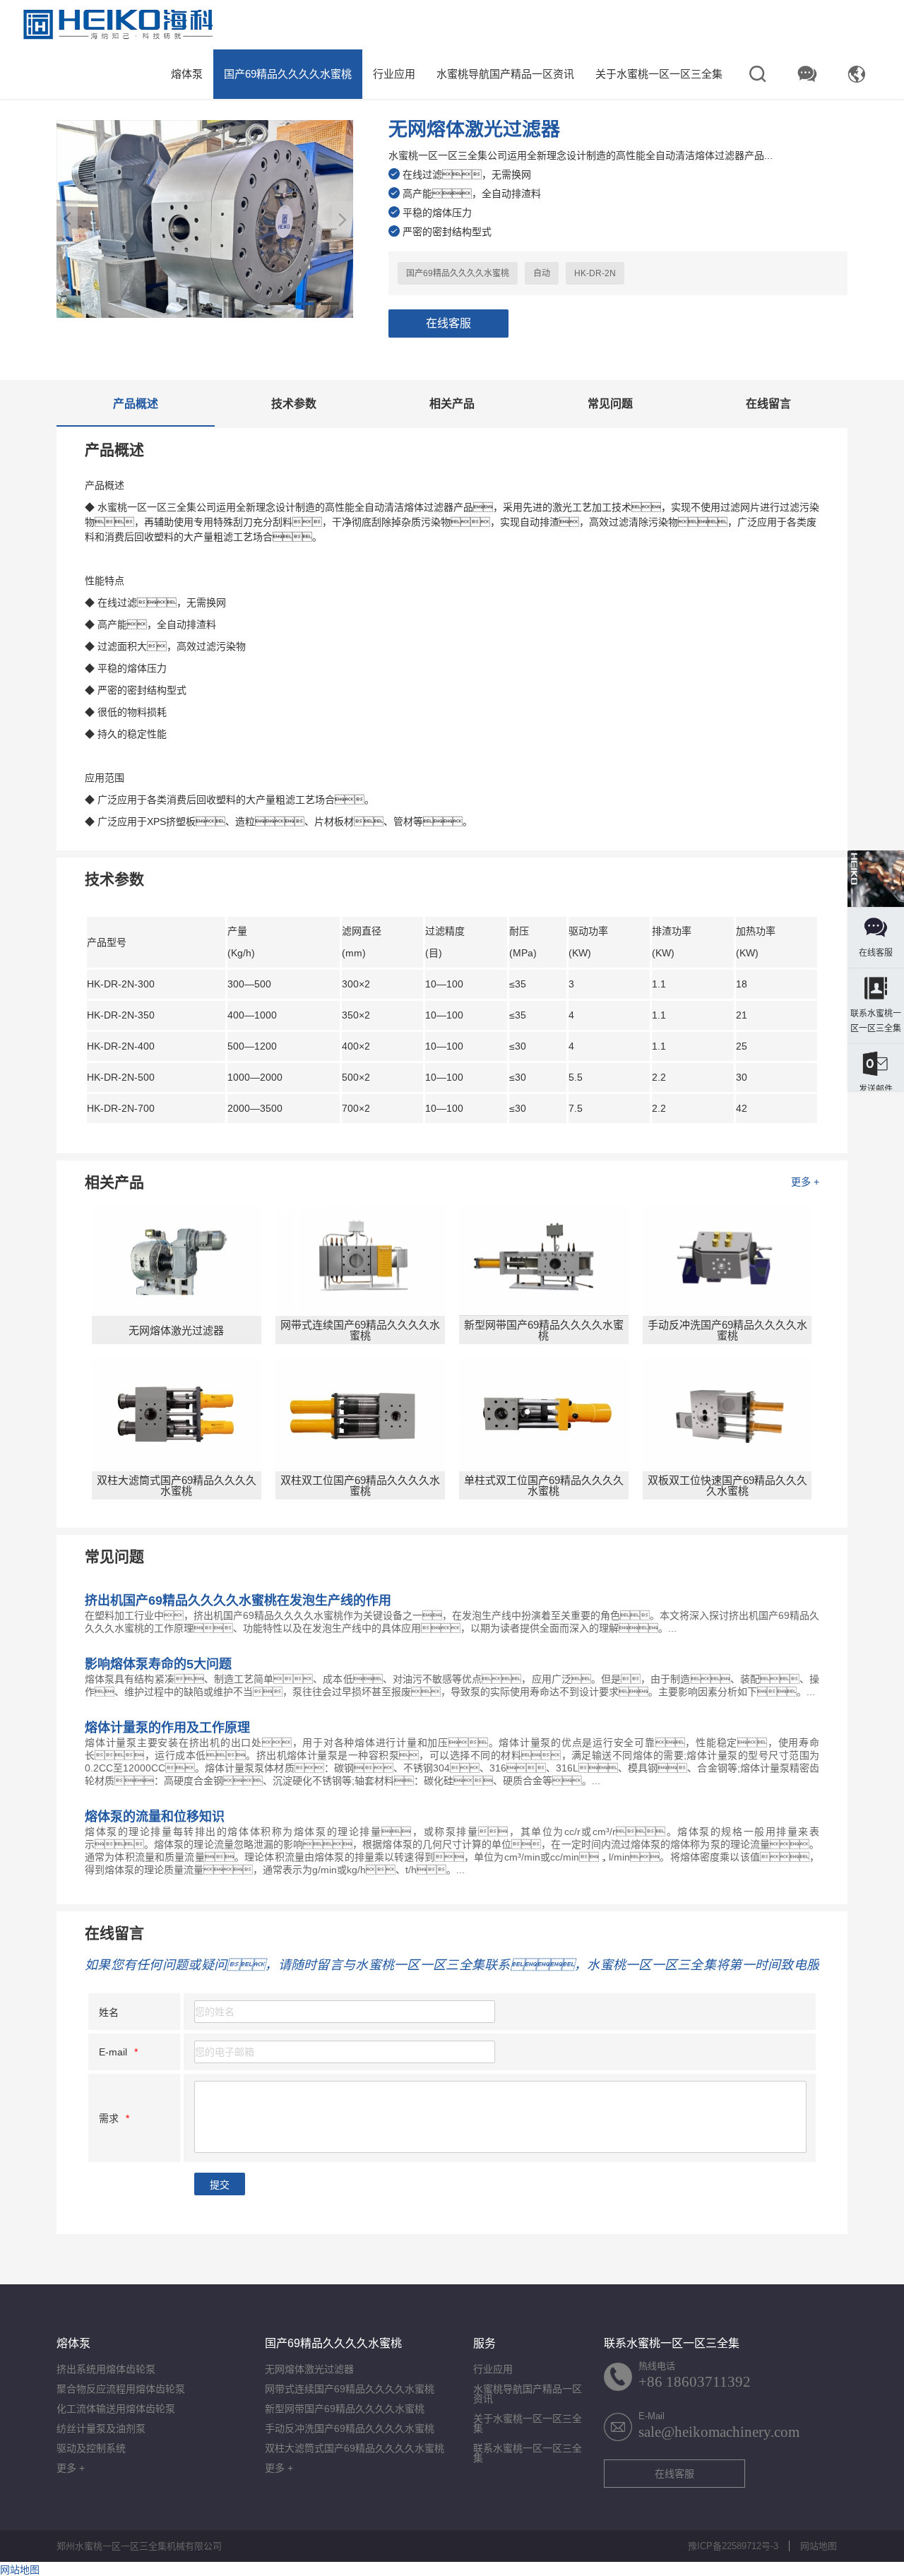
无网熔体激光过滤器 (309, 2369)
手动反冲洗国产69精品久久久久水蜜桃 (350, 2428)
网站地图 (819, 2546)
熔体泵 (187, 74)
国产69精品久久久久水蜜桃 (288, 74)
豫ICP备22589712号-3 (733, 2546)
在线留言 (768, 404)
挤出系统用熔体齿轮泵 (106, 2369)
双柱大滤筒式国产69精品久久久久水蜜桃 (355, 2448)
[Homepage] (876, 880)
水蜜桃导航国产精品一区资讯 (505, 74)
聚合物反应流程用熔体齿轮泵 (121, 2389)
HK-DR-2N (595, 273)
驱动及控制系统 (91, 2448)
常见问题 (610, 404)
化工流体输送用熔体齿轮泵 (116, 2409)
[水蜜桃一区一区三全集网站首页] (118, 25)
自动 (542, 273)
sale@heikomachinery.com (719, 2432)
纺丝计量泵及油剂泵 (101, 2428)
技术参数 (294, 404)
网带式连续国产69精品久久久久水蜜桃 (350, 2389)
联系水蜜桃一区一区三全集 (528, 2453)
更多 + (805, 1182)
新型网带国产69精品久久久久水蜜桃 (345, 2409)
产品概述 (136, 404)
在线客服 (448, 323)
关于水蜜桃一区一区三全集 (659, 74)
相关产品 (452, 404)
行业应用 (394, 74)
